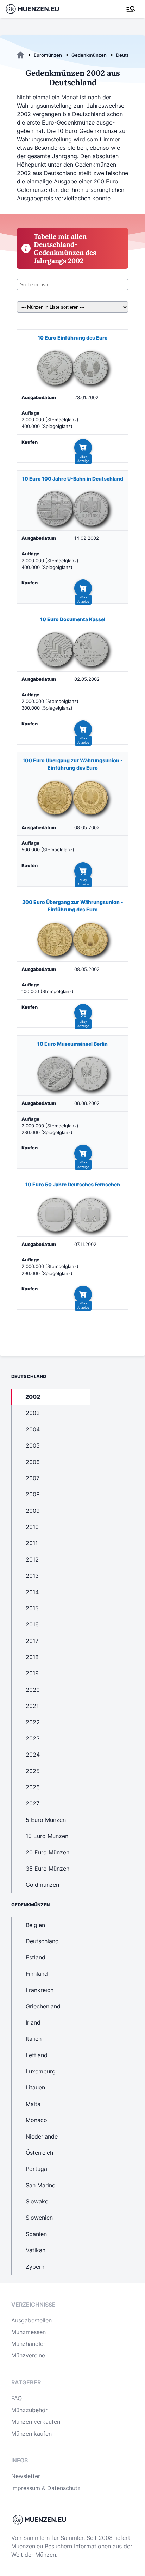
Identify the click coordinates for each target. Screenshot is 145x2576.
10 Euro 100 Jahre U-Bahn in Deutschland (73, 479)
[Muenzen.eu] (21, 55)
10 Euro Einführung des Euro (73, 338)
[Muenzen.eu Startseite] (37, 9)
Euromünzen (48, 55)
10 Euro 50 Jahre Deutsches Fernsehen (73, 1184)
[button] (83, 448)
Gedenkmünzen (89, 55)
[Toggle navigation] (131, 9)
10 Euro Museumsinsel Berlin (72, 1044)
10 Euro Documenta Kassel (73, 619)
